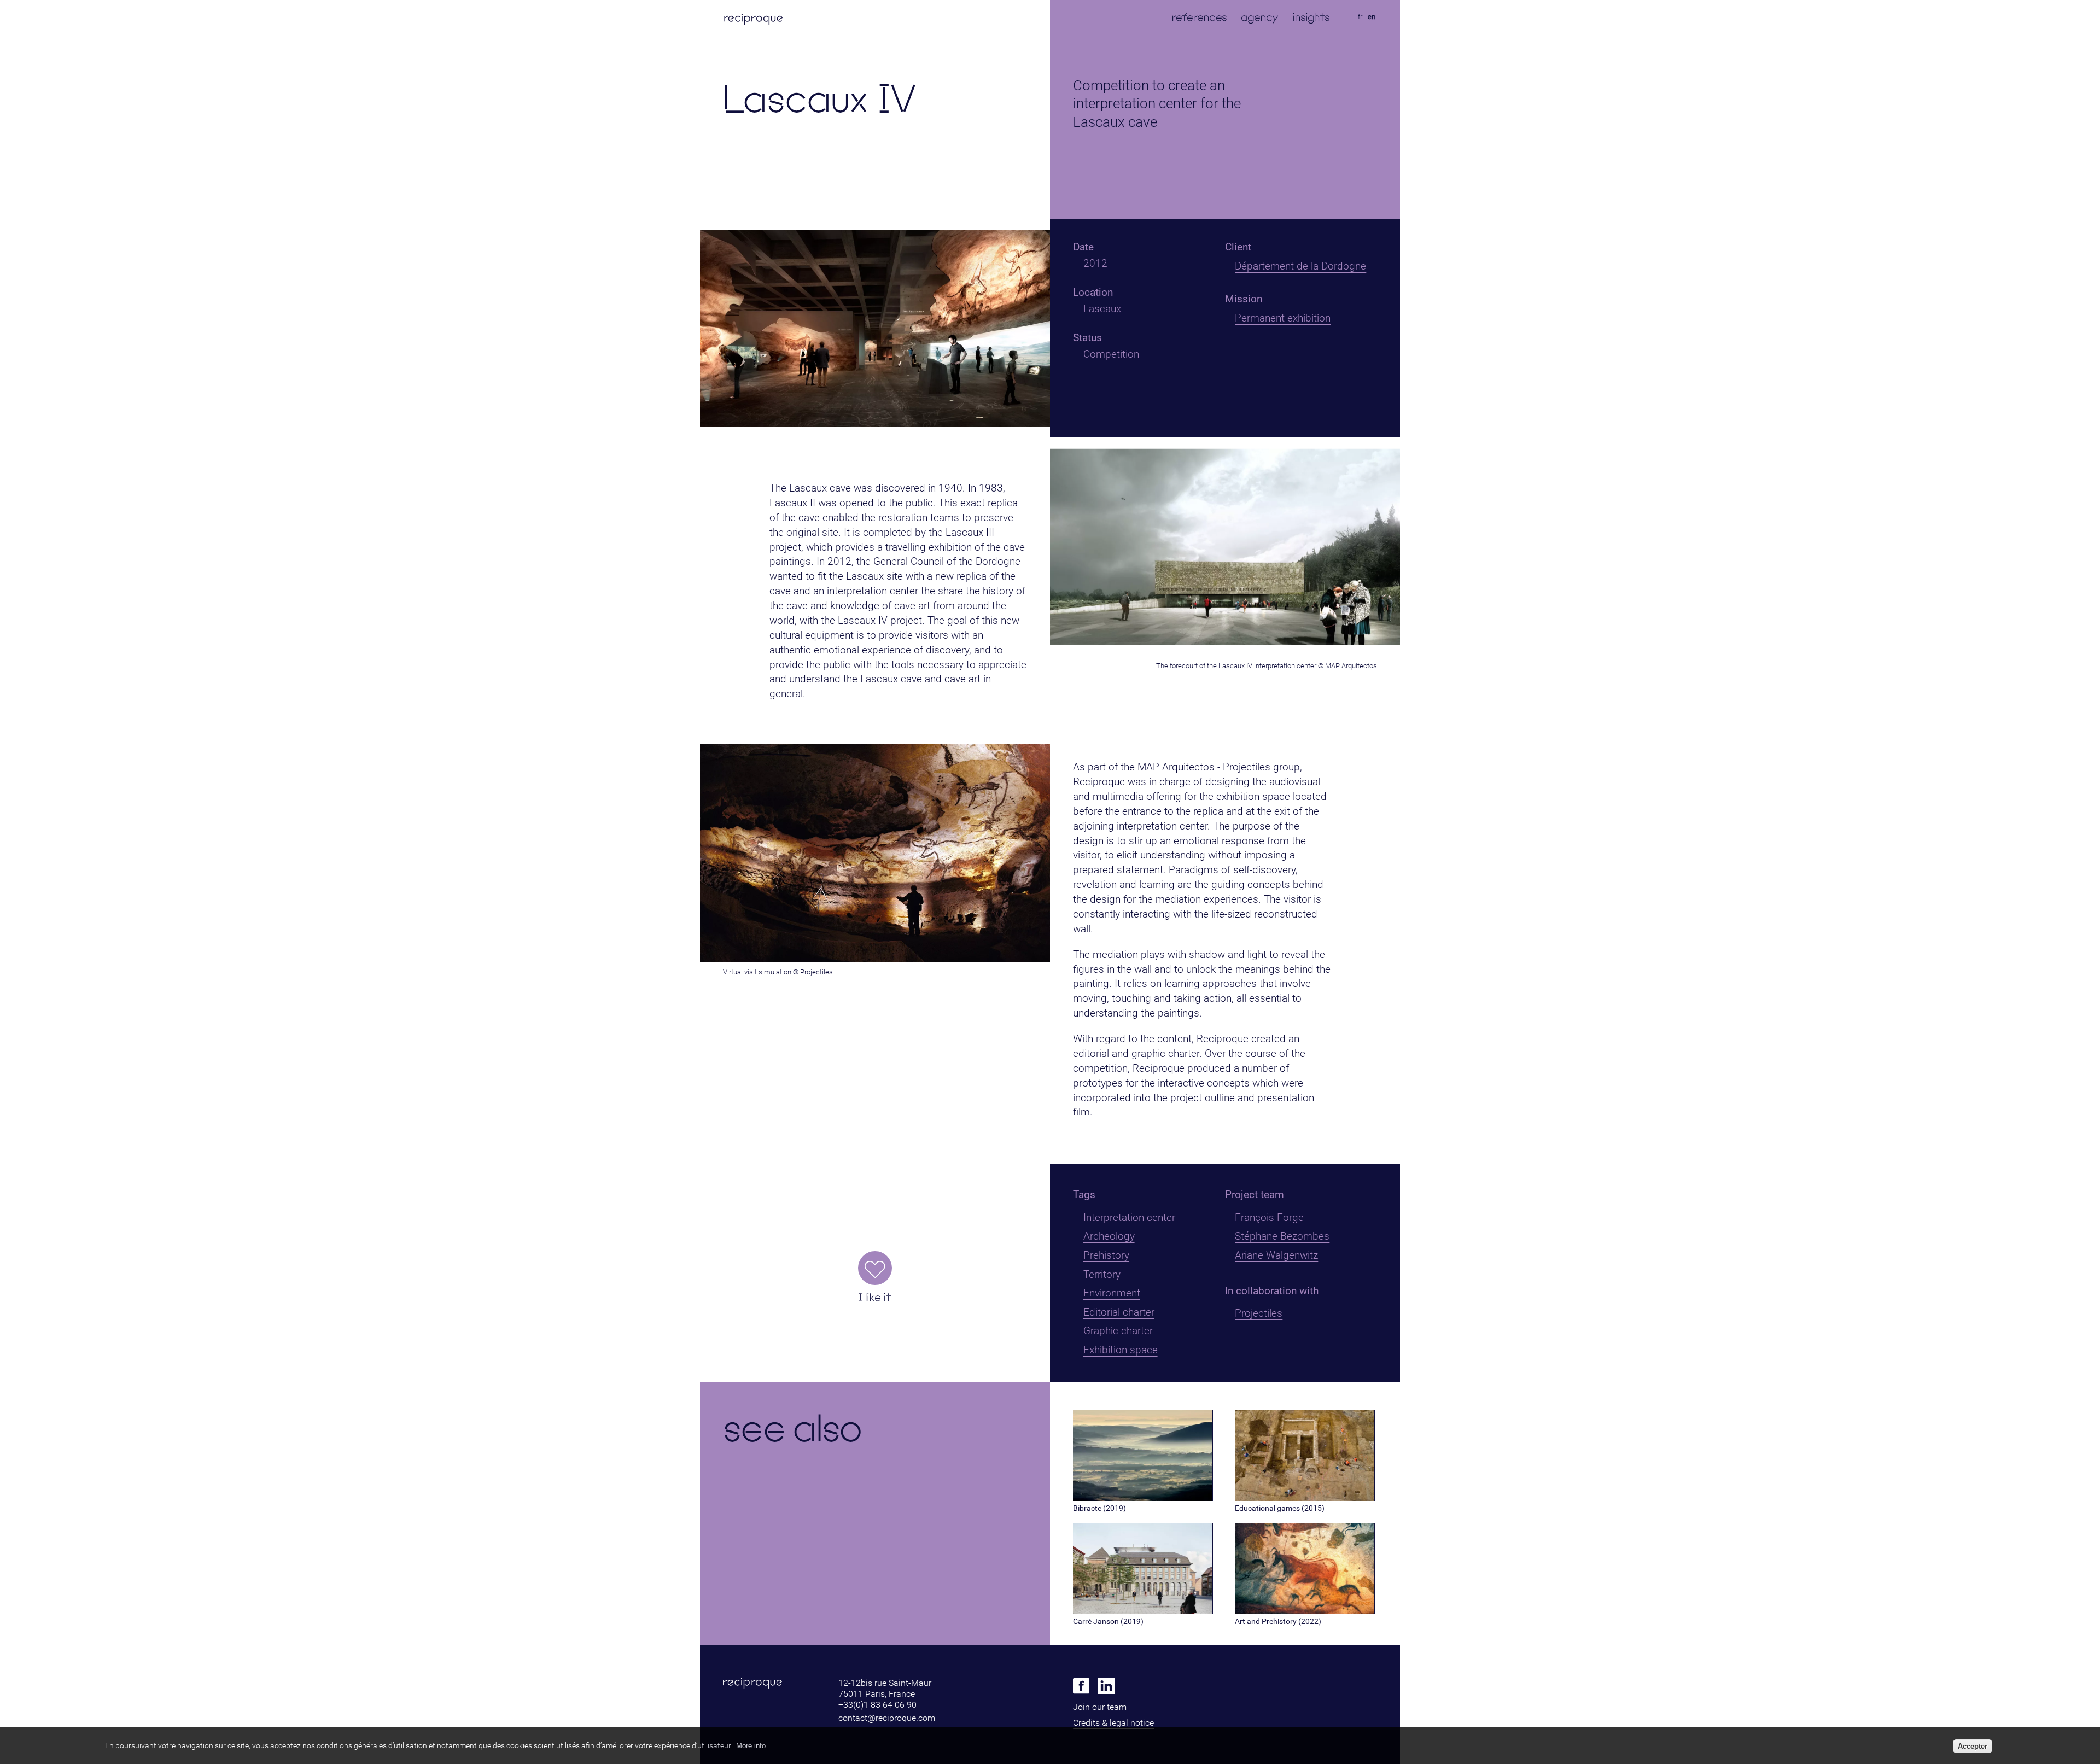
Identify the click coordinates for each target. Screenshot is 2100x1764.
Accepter (1973, 1746)
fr (1360, 17)
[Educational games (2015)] (1305, 1498)
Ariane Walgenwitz (1276, 1255)
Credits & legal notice (1113, 1723)
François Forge (1269, 1217)
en (1372, 17)
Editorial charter (1119, 1312)
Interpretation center (1129, 1217)
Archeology (1109, 1236)
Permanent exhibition (1283, 318)
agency (1260, 17)
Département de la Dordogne (1300, 266)
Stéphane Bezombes (1282, 1236)
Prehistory (1106, 1255)
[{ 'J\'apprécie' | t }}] (875, 1268)
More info (751, 1746)
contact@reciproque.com (887, 1718)
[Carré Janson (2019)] (1143, 1611)
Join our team (1100, 1707)
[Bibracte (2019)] (1143, 1498)
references (1200, 17)
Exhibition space (1121, 1350)
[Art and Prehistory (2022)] (1305, 1611)
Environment (1112, 1293)
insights (1311, 17)
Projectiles (1259, 1313)
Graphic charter (1118, 1331)
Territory (1102, 1274)
